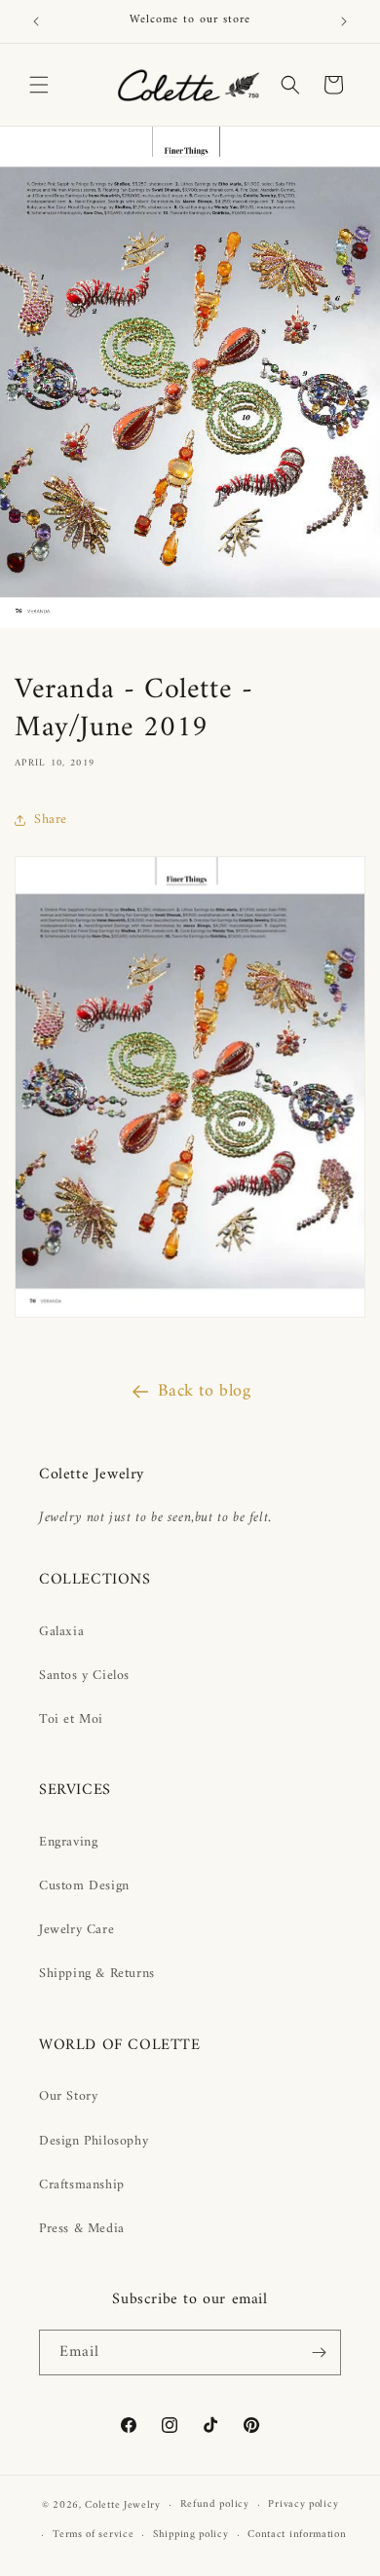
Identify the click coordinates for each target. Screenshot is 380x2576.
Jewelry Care (76, 1930)
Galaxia (61, 1632)
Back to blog (204, 1391)
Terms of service (93, 2535)
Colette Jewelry (123, 2505)
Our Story (68, 2096)
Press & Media (82, 2229)
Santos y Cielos (84, 1676)
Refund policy (215, 2504)
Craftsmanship (82, 2185)
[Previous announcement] (36, 21)
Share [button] (51, 820)
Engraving (68, 1842)
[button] (39, 85)
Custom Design (84, 1886)
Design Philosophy (94, 2141)
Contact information (297, 2535)
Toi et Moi (71, 1719)
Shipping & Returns (97, 1974)
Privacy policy (303, 2504)
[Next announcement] (344, 21)
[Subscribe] (319, 2352)
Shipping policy (191, 2535)
